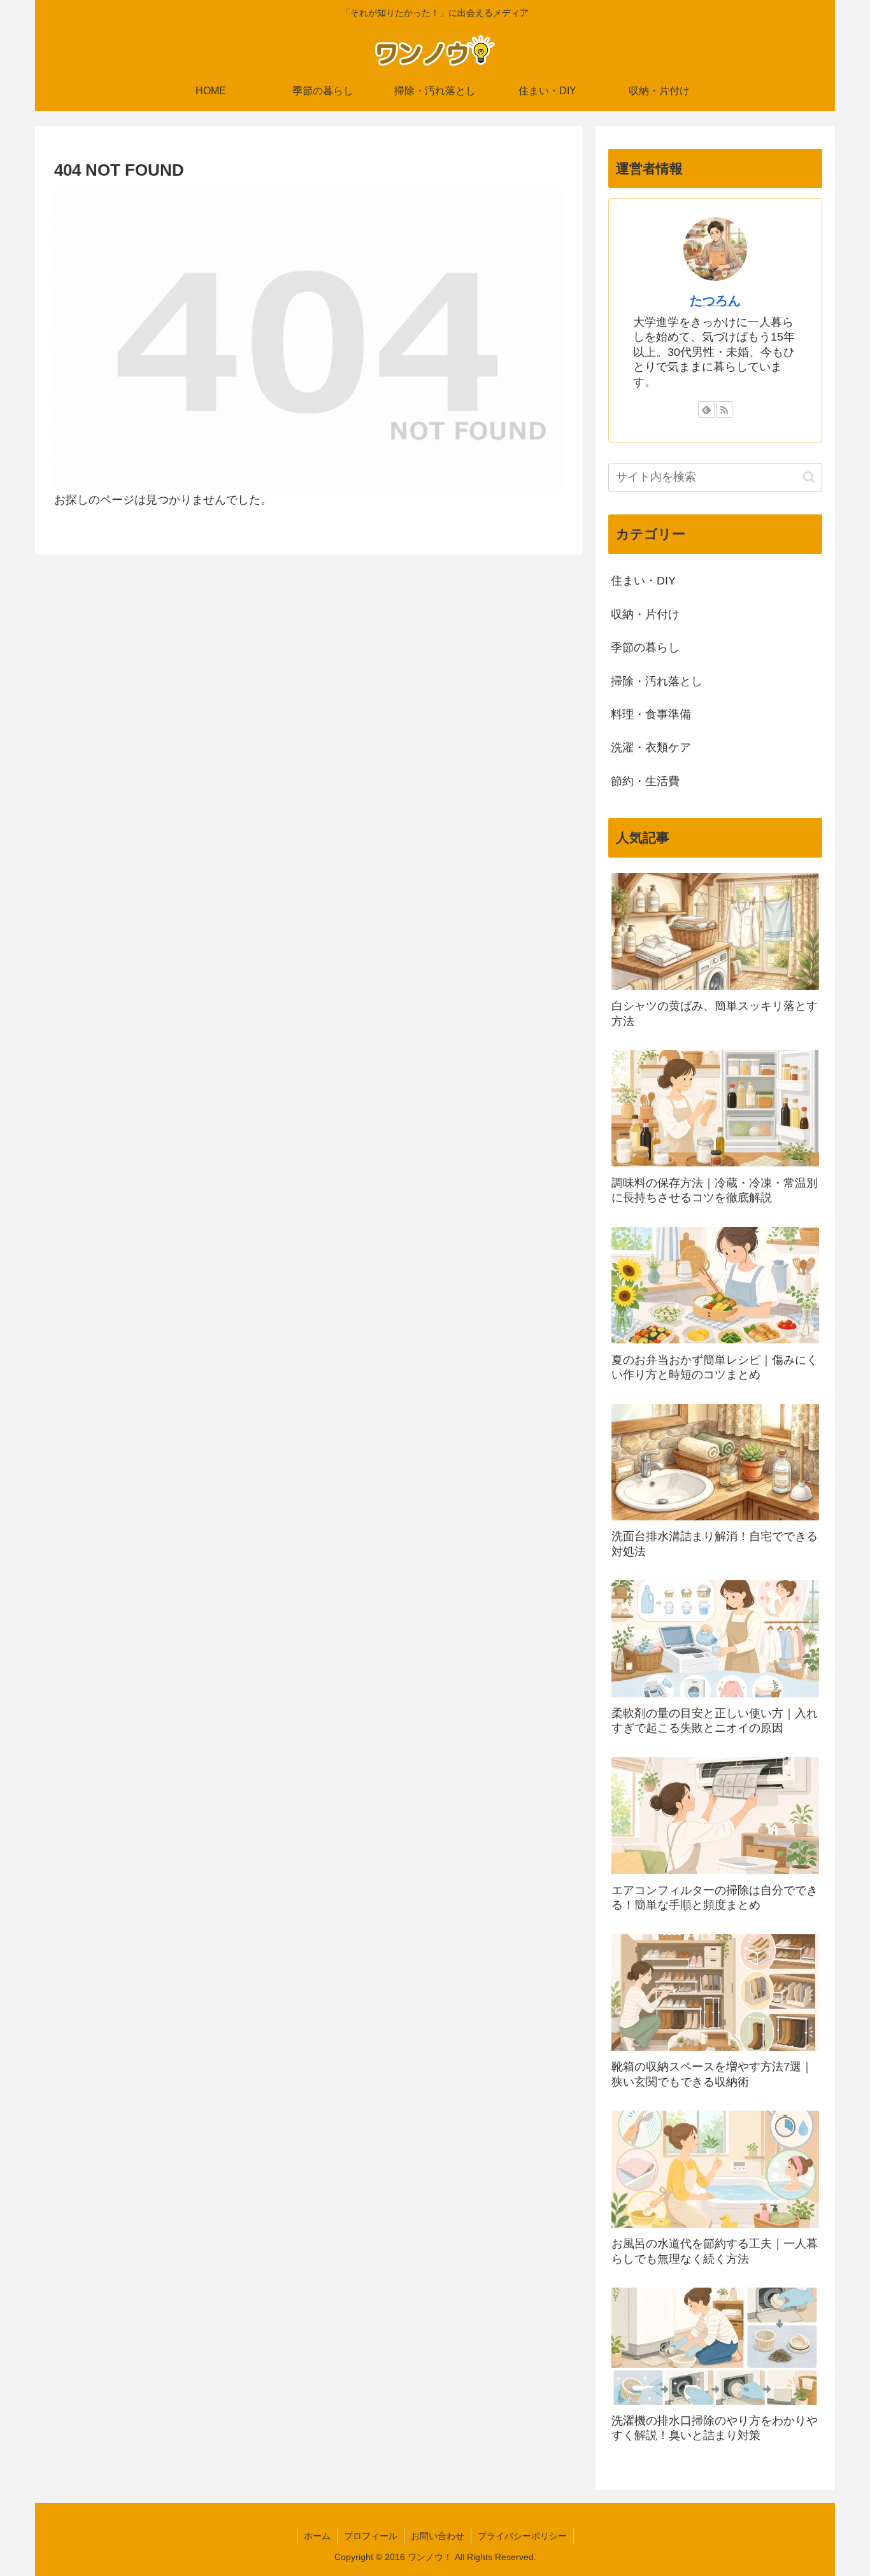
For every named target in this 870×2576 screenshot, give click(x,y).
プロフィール (371, 2536)
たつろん (715, 301)
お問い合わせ (438, 2536)
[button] (809, 477)
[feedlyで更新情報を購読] (706, 409)
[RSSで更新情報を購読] (724, 409)
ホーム (317, 2536)
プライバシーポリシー (522, 2536)
